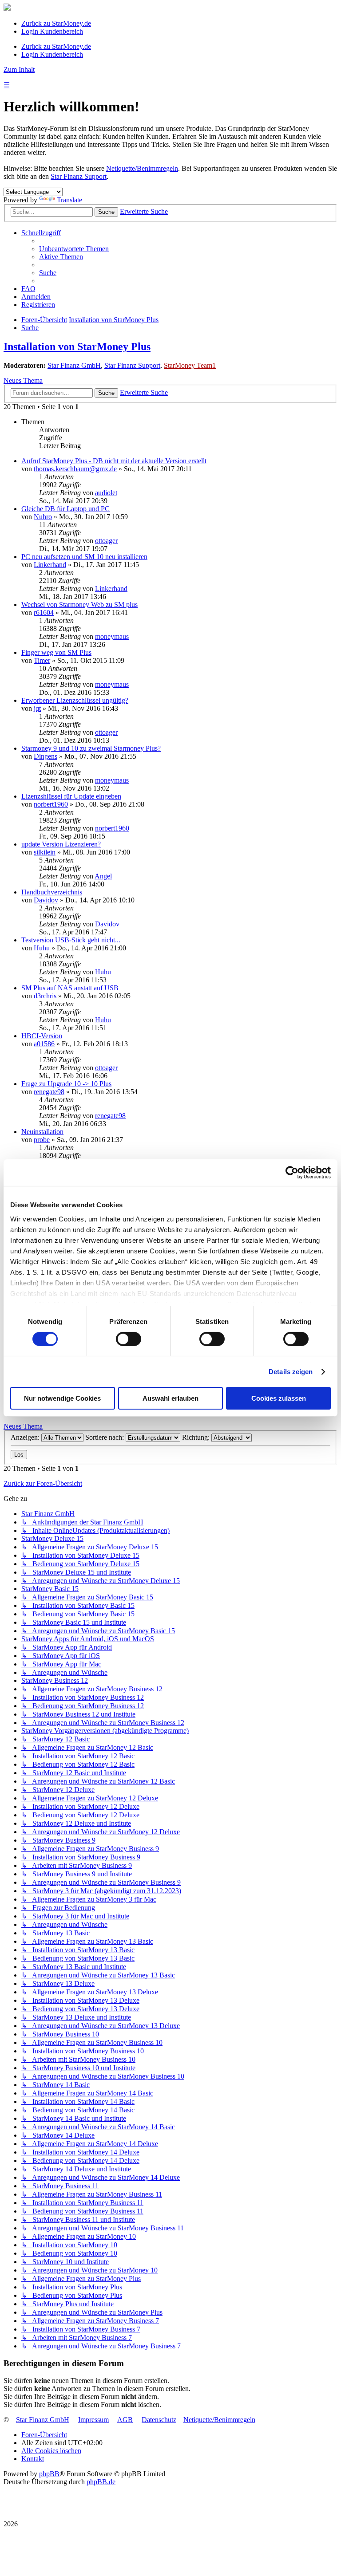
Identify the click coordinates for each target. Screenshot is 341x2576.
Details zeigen (291, 1372)
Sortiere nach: (105, 1437)
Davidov (46, 900)
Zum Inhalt (19, 69)
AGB (125, 2420)
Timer (42, 660)
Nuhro (43, 517)
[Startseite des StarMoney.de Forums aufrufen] (7, 8)
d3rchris (45, 996)
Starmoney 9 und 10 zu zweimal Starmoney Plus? (91, 748)
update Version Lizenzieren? (61, 844)
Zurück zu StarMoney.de (56, 23)
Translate (69, 200)
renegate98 (49, 1092)
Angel (103, 876)
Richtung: (197, 1437)
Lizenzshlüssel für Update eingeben (71, 796)
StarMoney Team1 (190, 365)
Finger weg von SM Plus (56, 652)
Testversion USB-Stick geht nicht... (71, 940)
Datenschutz (159, 2420)
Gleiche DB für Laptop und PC (65, 509)
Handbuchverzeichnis (52, 892)
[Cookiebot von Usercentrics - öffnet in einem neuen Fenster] (292, 1173)
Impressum (93, 2420)
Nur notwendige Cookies (62, 1398)
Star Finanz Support (79, 176)
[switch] (129, 1339)
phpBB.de (101, 2482)
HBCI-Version (42, 1036)
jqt (37, 708)
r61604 (44, 612)
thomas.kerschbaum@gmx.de (75, 469)
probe (42, 1140)
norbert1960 (51, 804)
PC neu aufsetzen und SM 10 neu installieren (84, 557)
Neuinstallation (42, 1132)
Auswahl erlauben (170, 1398)
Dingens (46, 756)
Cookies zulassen (279, 1398)
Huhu (42, 948)
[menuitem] (74, 249)
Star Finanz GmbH (74, 365)
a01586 (44, 1044)
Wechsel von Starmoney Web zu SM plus (79, 605)
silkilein (45, 852)
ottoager (106, 541)
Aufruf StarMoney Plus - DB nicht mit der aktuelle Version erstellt (114, 461)
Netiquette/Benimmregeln (142, 168)
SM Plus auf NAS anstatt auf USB (70, 988)
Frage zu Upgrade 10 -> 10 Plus (66, 1084)
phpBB (49, 2474)
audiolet (106, 493)
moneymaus (112, 636)
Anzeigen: (26, 1437)
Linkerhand (50, 565)
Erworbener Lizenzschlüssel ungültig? (75, 700)
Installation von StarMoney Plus (77, 347)
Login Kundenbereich (52, 31)
